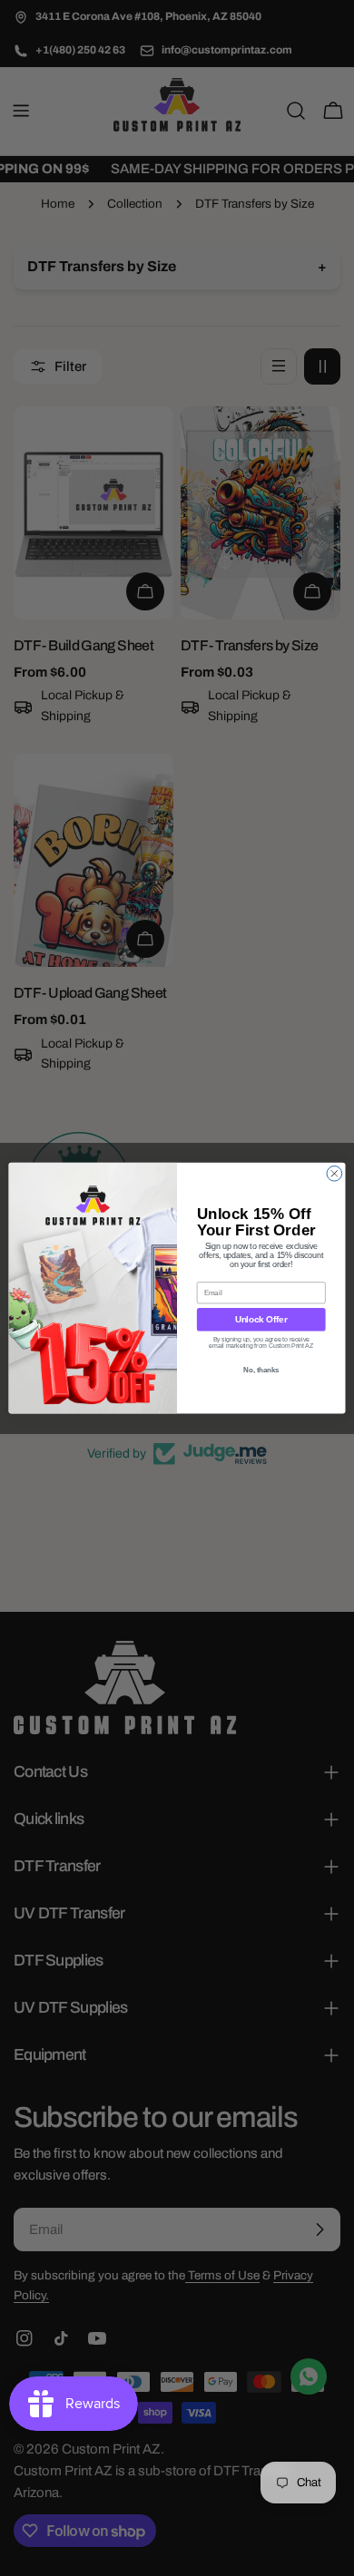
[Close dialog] (334, 1173)
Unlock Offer (261, 1319)
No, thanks (261, 1370)
